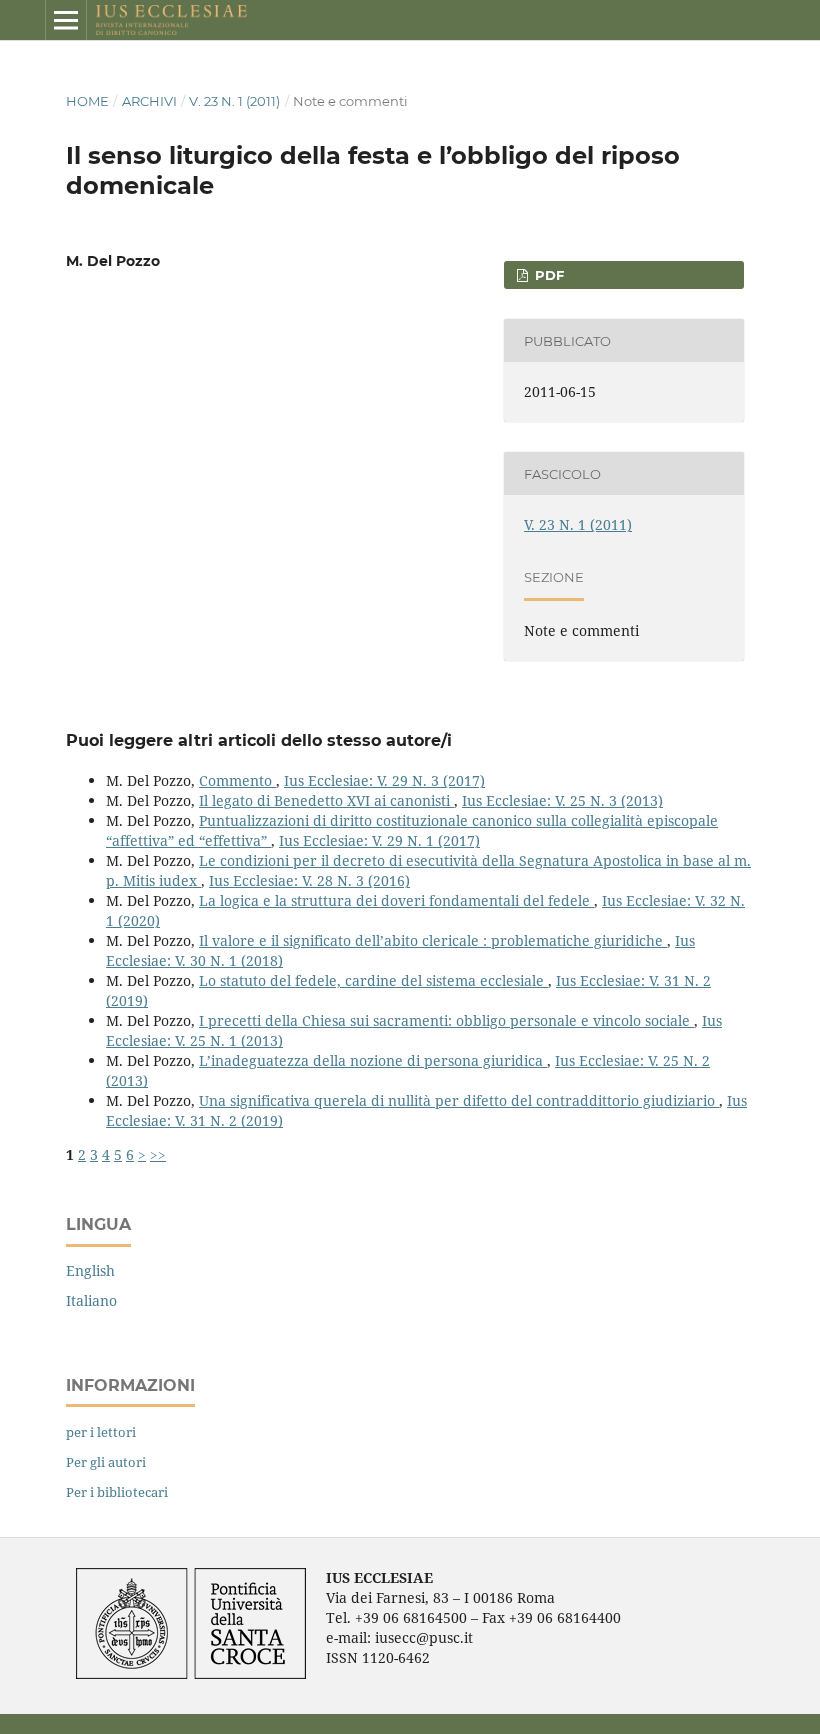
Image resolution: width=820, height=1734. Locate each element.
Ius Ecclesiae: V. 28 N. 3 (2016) (309, 880)
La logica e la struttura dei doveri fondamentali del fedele (396, 900)
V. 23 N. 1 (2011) (234, 101)
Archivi (149, 101)
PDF (547, 275)
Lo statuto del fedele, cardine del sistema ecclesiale (373, 980)
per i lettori (101, 1432)
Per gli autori (106, 1462)
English (90, 1270)
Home (87, 101)
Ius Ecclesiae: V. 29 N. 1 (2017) (379, 840)
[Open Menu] (66, 20)
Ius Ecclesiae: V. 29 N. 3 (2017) (384, 780)
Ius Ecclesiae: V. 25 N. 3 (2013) (562, 800)
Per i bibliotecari (117, 1492)
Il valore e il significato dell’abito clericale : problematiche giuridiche (433, 940)
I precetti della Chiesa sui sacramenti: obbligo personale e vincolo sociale (446, 1020)
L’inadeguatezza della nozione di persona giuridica (373, 1060)
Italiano (91, 1300)
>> (158, 1154)
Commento (237, 780)
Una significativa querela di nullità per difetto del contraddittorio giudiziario (459, 1100)
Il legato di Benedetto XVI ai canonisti (326, 800)
